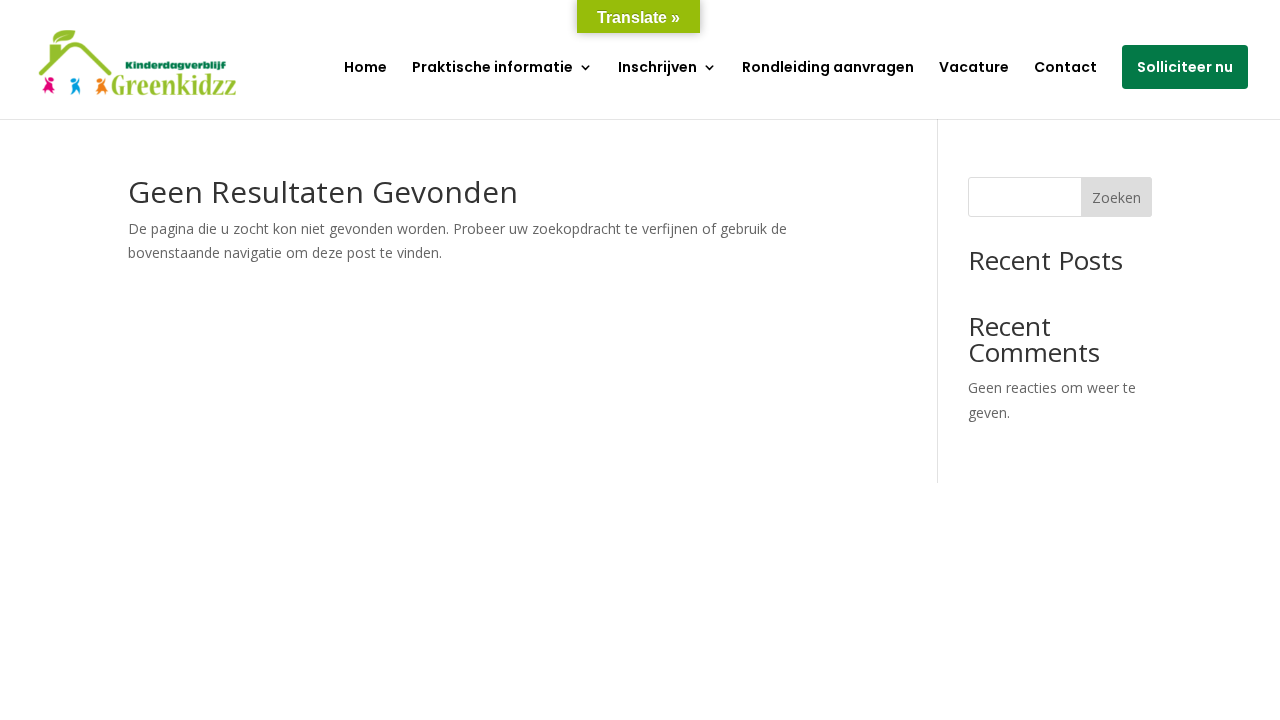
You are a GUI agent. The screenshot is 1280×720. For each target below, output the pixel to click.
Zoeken (1116, 197)
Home (365, 68)
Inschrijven (657, 68)
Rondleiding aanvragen (828, 68)
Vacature (974, 68)
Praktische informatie (492, 68)
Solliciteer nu (1185, 67)
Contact (1065, 68)
